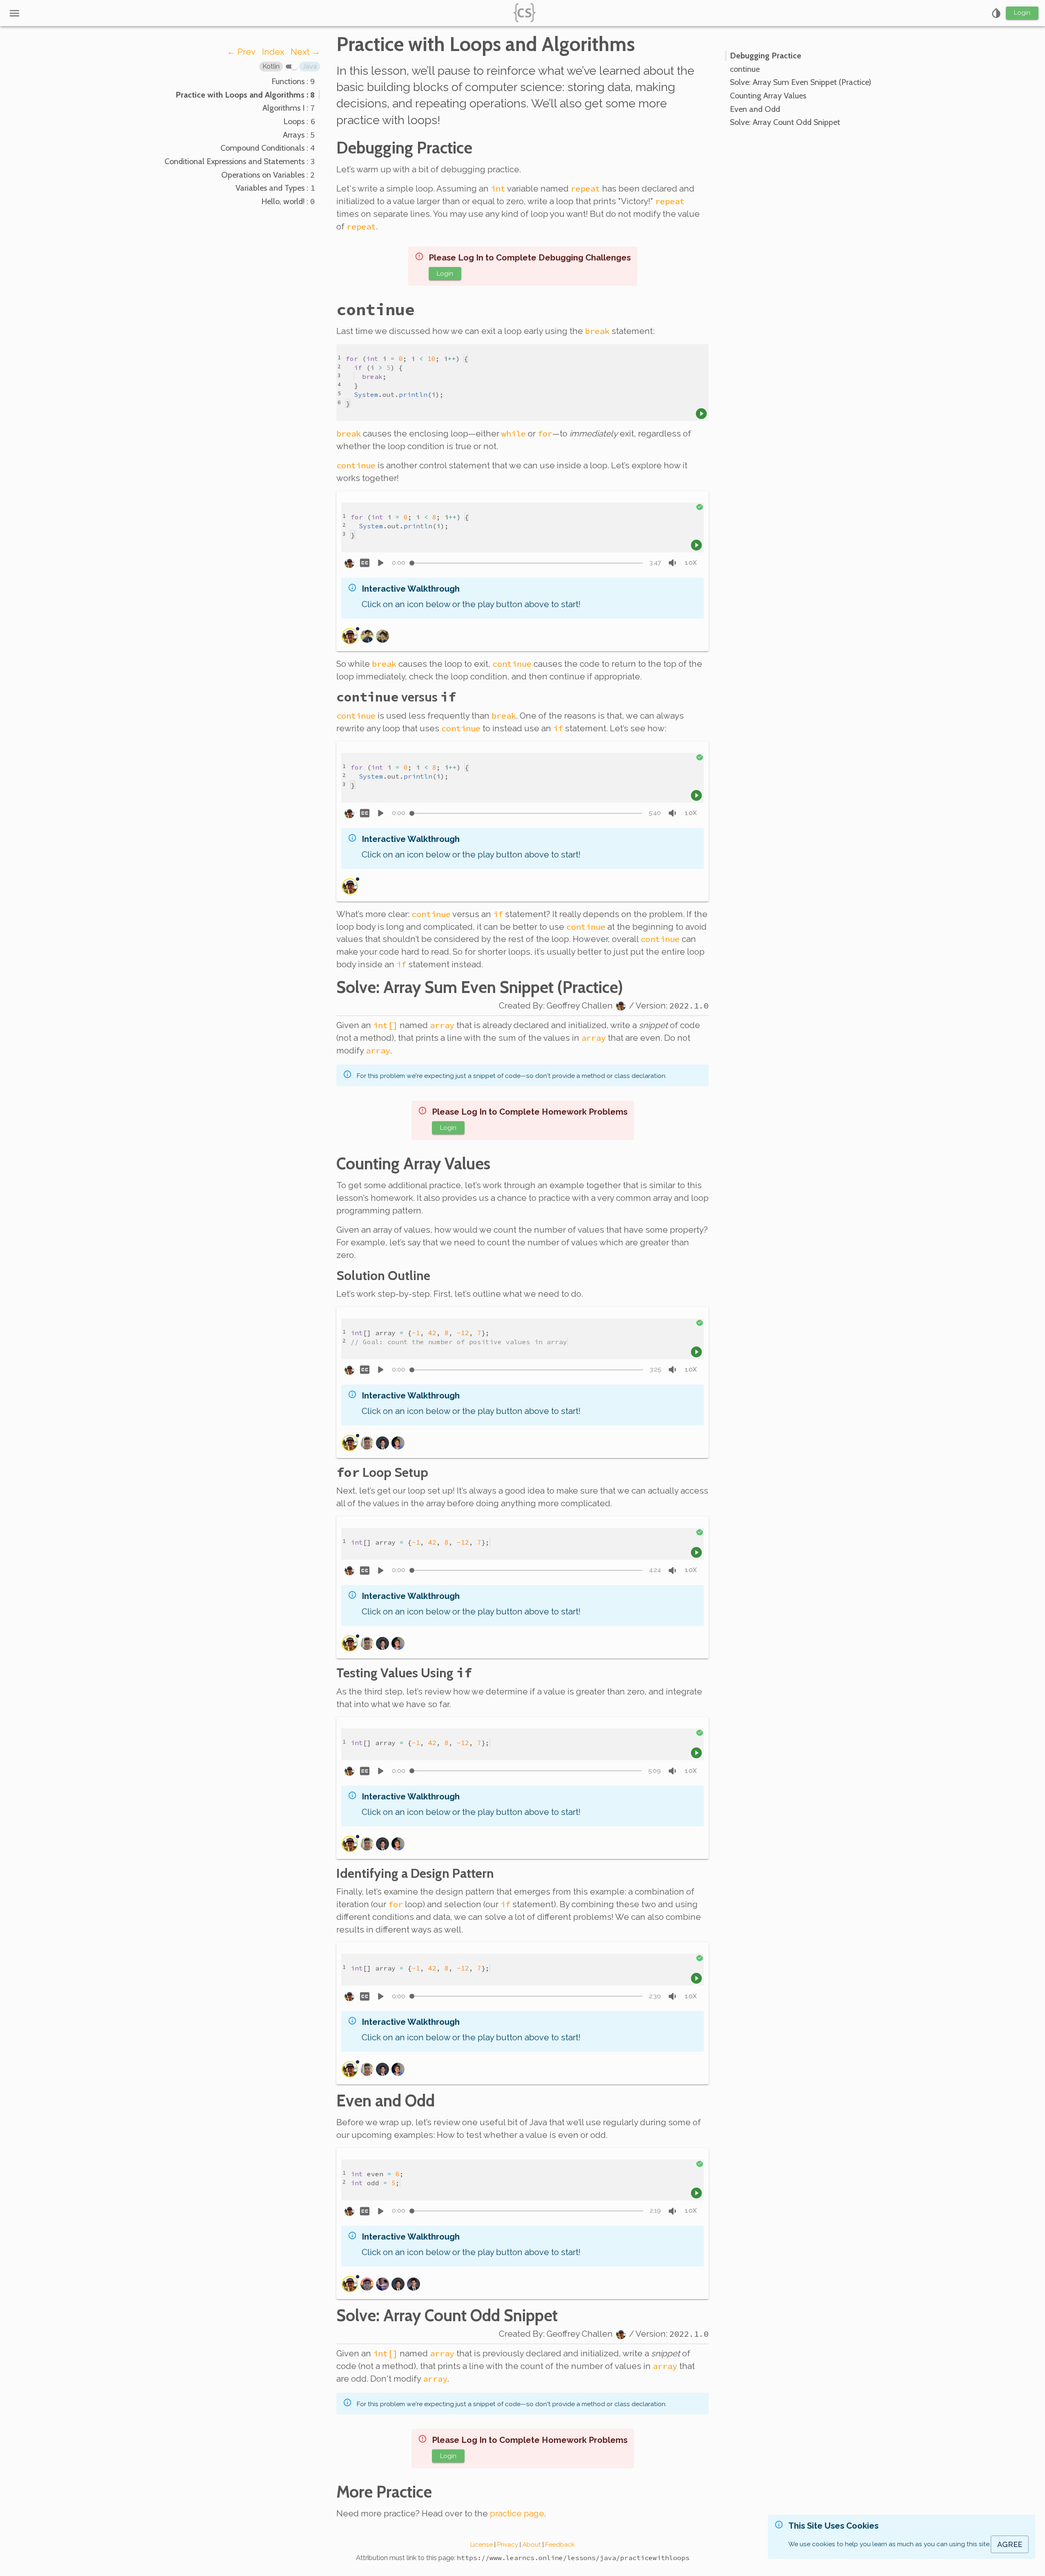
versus (396, 697)
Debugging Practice (404, 148)
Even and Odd (386, 2101)
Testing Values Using (404, 1673)
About (532, 2545)
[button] (271, 67)
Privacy (508, 2545)
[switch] (294, 67)
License (481, 2545)
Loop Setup (382, 1472)
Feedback (560, 2545)
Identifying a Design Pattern (415, 1873)
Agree (1010, 2544)
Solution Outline (383, 1275)
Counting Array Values (413, 1164)
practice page (517, 2514)
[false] (365, 563)
